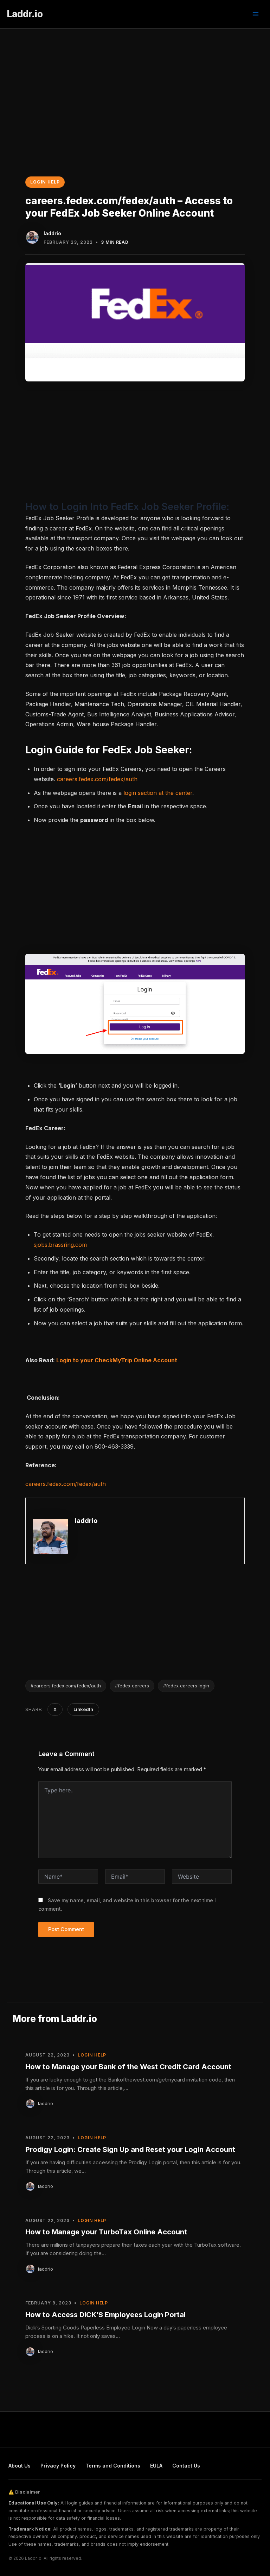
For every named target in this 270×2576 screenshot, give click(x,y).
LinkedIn (83, 1709)
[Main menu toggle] (256, 14)
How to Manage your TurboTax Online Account (106, 2232)
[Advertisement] (135, 81)
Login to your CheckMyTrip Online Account (117, 1360)
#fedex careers (132, 1686)
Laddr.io (25, 14)
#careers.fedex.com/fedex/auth (66, 1686)
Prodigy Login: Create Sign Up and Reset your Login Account (130, 2149)
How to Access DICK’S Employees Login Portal (105, 2315)
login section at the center (158, 793)
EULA (156, 2466)
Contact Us (186, 2466)
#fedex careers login (186, 1686)
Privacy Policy (58, 2466)
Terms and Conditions (113, 2466)
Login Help (45, 182)
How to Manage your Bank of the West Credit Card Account (128, 2067)
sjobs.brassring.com (60, 1245)
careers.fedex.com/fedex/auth (97, 779)
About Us (20, 2466)
